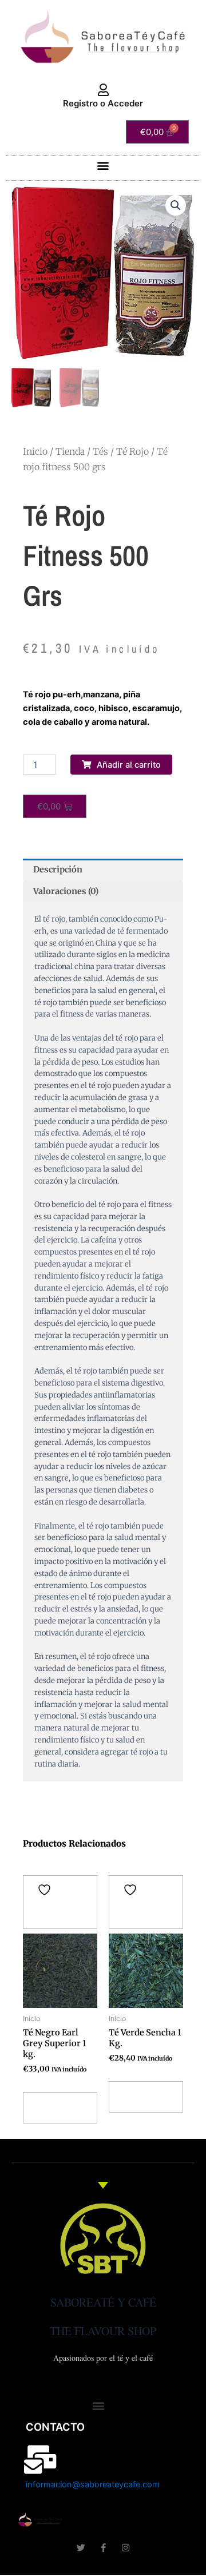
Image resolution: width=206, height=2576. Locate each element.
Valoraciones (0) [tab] (66, 891)
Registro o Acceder (103, 103)
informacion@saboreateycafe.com (93, 2484)
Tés (100, 451)
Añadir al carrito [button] (56, 2108)
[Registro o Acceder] (103, 90)
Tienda (70, 451)
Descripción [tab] (58, 870)
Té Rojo (132, 451)
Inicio (35, 451)
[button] (103, 165)
